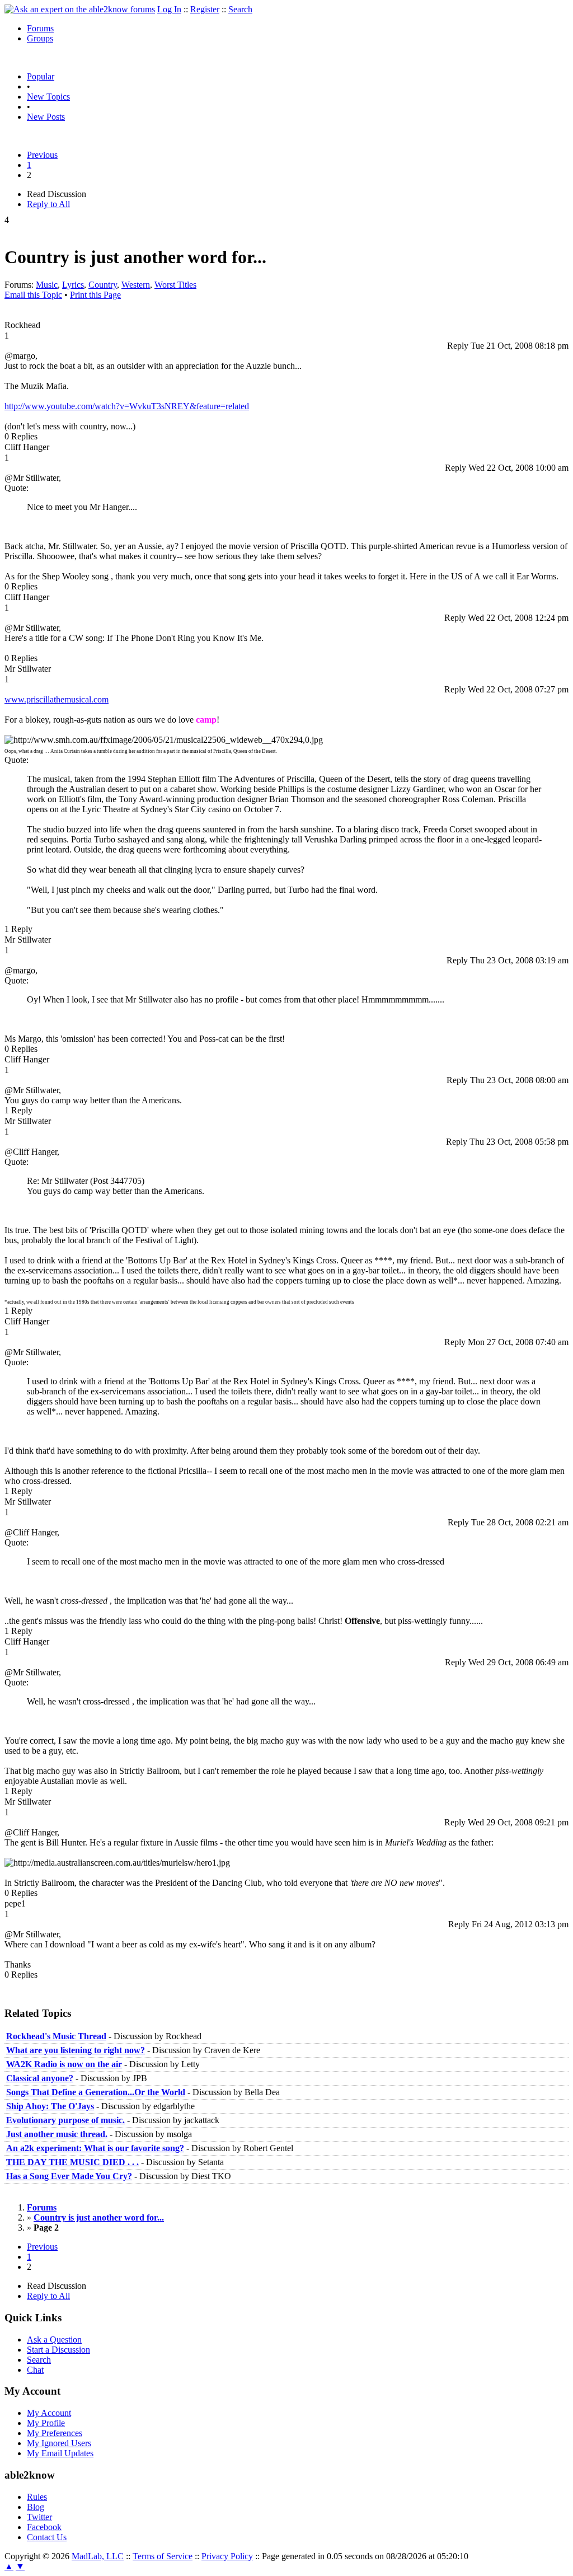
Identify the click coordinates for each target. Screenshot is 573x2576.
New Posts (46, 117)
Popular (41, 76)
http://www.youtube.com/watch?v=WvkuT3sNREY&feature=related (127, 406)
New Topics (48, 97)
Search (240, 9)
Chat (35, 2370)
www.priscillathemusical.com (57, 699)
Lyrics (73, 285)
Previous (42, 155)
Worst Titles (175, 285)
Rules (37, 2497)
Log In (169, 9)
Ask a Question (54, 2340)
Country (103, 285)
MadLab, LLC (98, 2556)
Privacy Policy (227, 2556)
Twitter (39, 2517)
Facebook (44, 2527)
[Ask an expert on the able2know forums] (80, 9)
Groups (40, 38)
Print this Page (95, 295)
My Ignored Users (59, 2443)
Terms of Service (163, 2556)
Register (205, 9)
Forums (40, 28)
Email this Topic (33, 295)
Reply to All (48, 204)
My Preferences (55, 2433)
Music (47, 285)
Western (136, 285)
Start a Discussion (58, 2350)
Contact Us (47, 2537)
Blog (36, 2507)
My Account (49, 2413)
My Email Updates (60, 2453)
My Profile (46, 2423)
